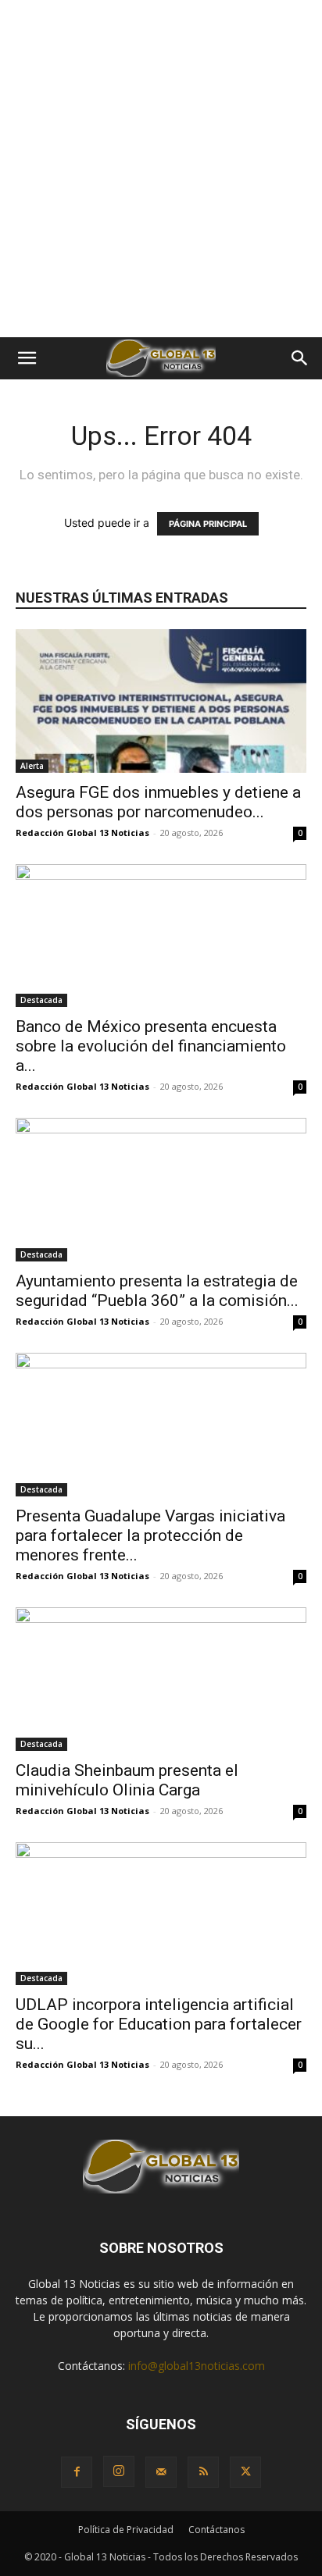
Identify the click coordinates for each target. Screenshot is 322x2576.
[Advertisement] (161, 169)
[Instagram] (119, 2471)
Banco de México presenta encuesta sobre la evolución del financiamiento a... (151, 1046)
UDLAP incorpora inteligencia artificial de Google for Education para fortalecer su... (159, 2024)
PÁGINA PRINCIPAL (208, 524)
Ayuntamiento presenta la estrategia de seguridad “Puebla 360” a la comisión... (157, 1291)
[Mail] (161, 2472)
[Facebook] (77, 2472)
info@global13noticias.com (197, 2366)
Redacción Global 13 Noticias (82, 833)
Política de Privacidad (126, 2530)
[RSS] (203, 2472)
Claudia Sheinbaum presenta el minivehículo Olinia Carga (127, 1780)
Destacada (41, 1000)
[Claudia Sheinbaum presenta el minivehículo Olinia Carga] (161, 1679)
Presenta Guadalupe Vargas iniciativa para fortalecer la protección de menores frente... (150, 1535)
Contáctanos (216, 2530)
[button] (27, 358)
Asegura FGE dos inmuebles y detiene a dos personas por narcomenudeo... (158, 802)
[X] (245, 2472)
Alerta (32, 766)
